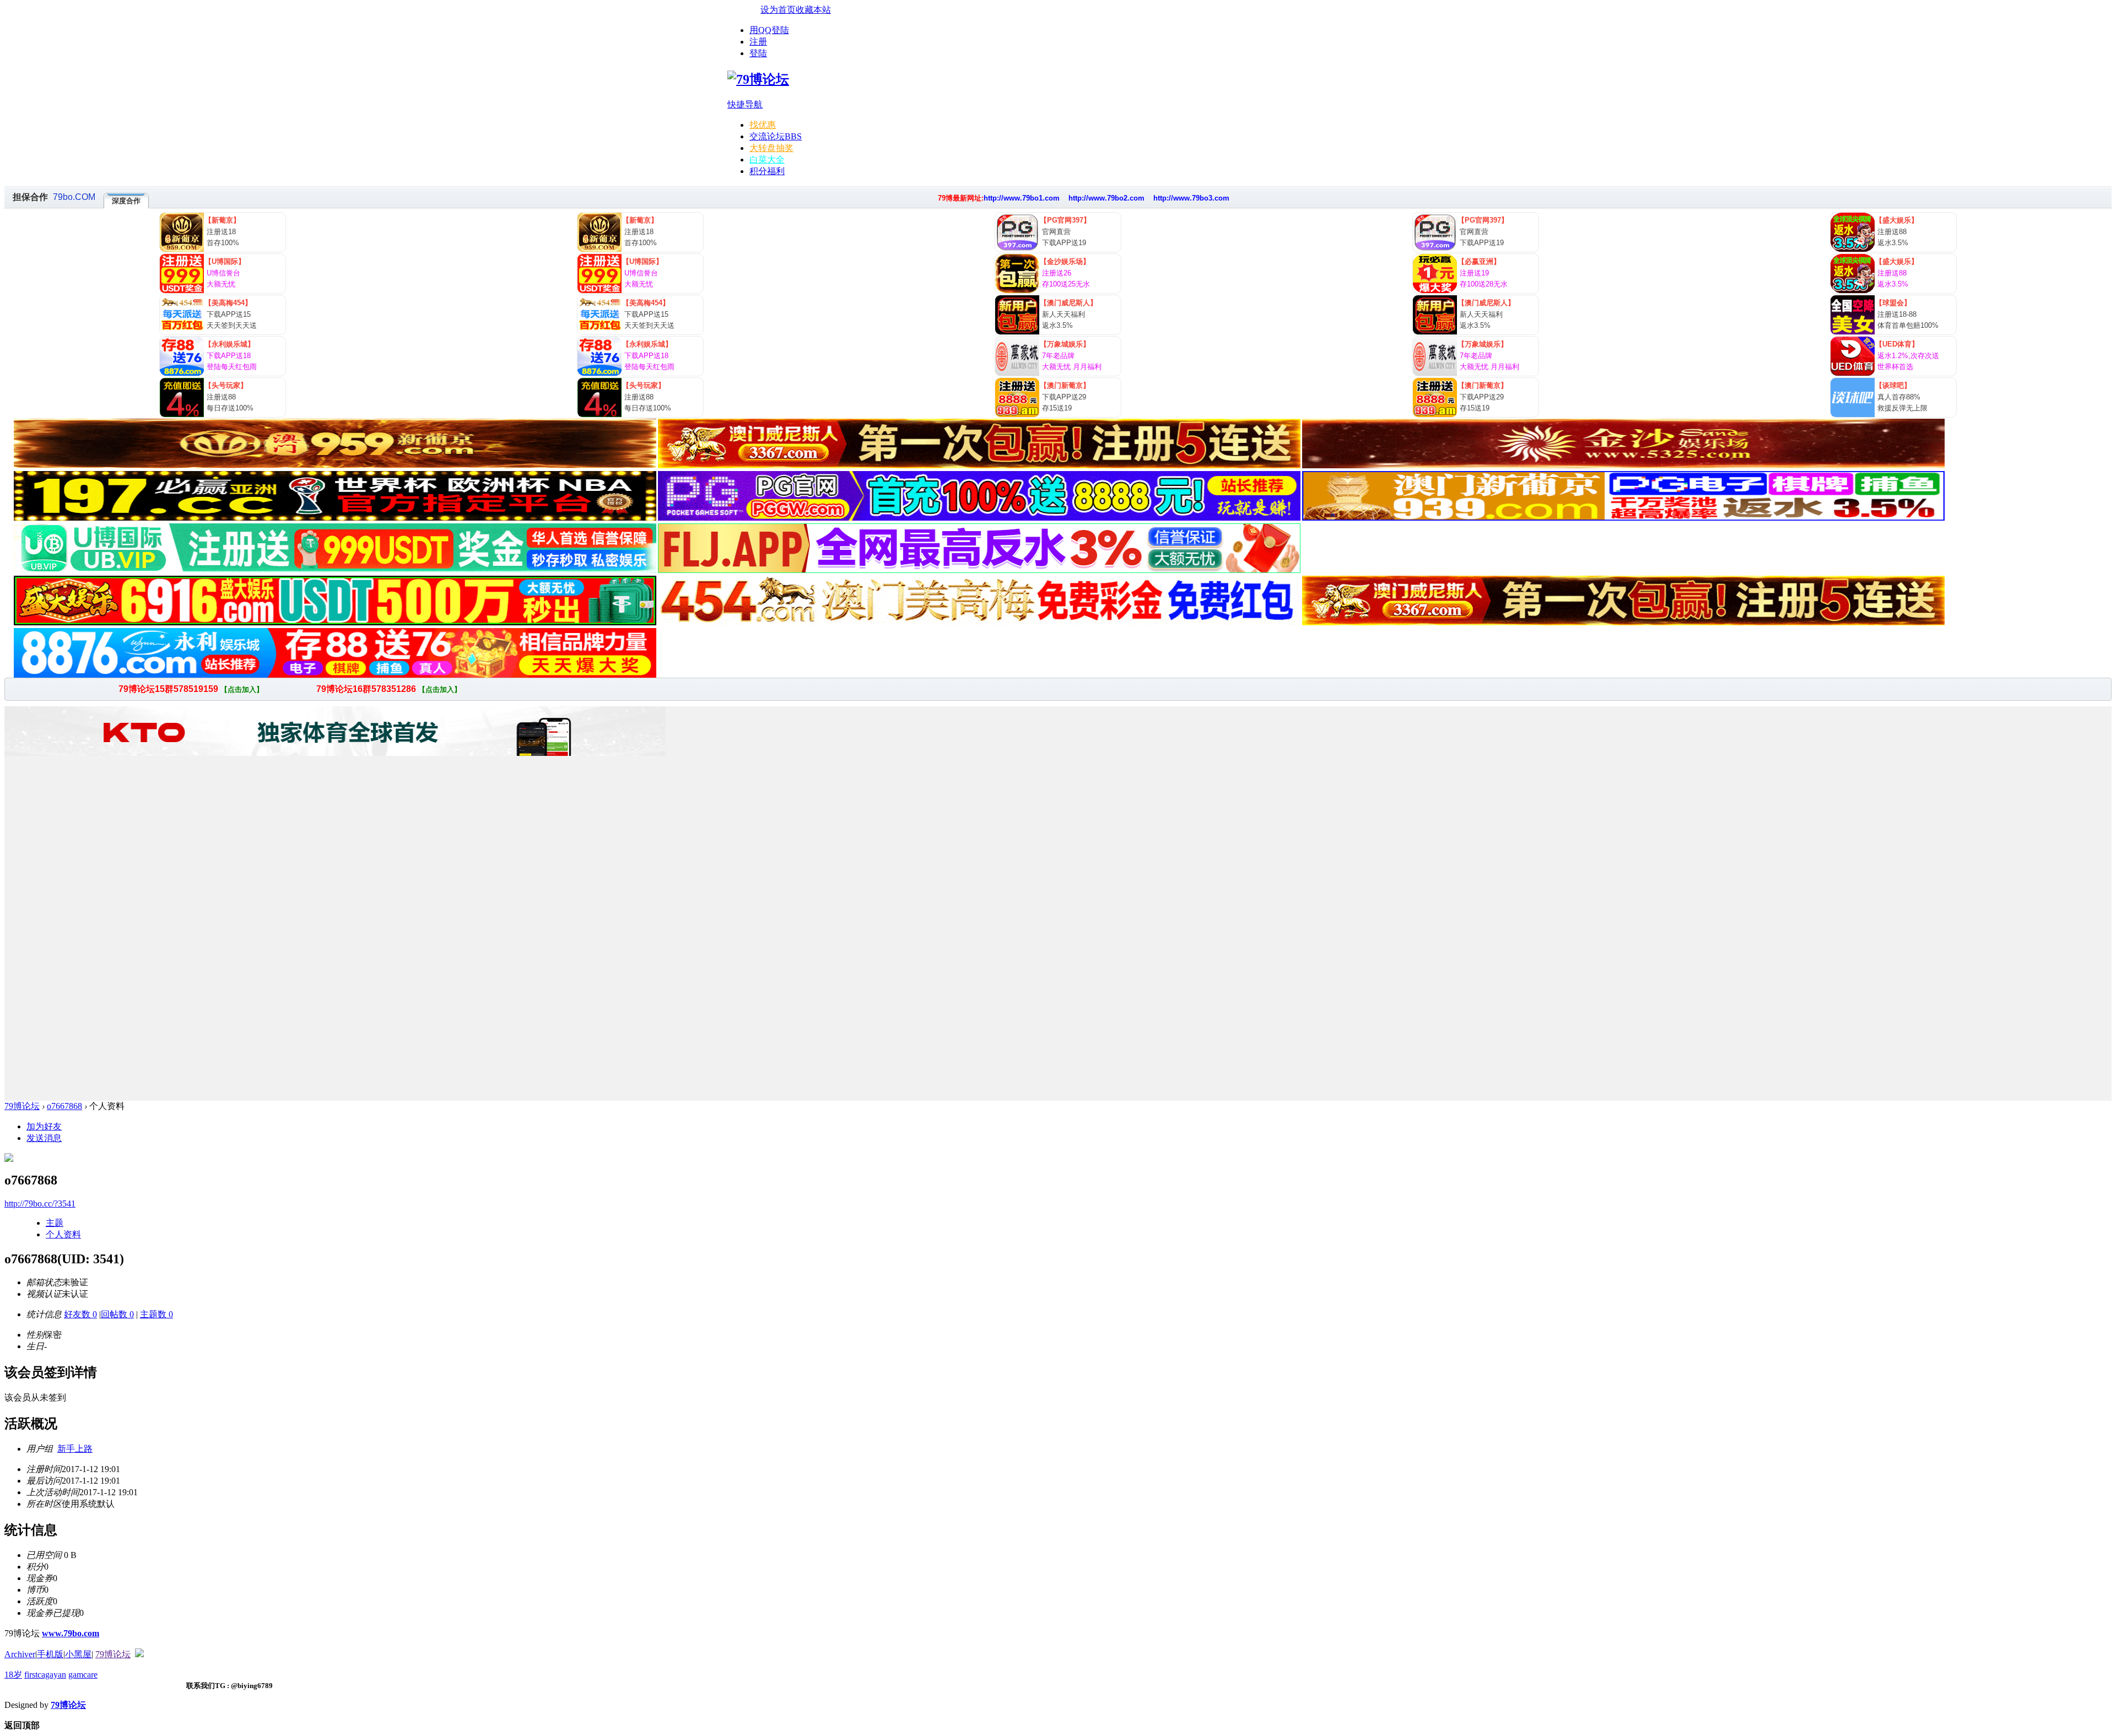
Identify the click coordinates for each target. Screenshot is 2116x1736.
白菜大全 (767, 159)
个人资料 (63, 1234)
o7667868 (64, 1106)
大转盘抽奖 (771, 148)
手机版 (50, 1654)
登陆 (758, 53)
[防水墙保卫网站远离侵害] (139, 1654)
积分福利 (767, 171)
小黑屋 (78, 1654)
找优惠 (763, 125)
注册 (758, 42)
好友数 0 (80, 1314)
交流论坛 (776, 136)
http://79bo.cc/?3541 (40, 1204)
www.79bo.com (71, 1633)
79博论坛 (22, 1106)
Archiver (20, 1654)
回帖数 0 (117, 1314)
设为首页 (778, 10)
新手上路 (75, 1449)
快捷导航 (745, 104)
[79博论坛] (758, 79)
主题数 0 (156, 1314)
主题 (55, 1223)
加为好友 (44, 1126)
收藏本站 (813, 10)
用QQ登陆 (769, 30)
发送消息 (44, 1138)
